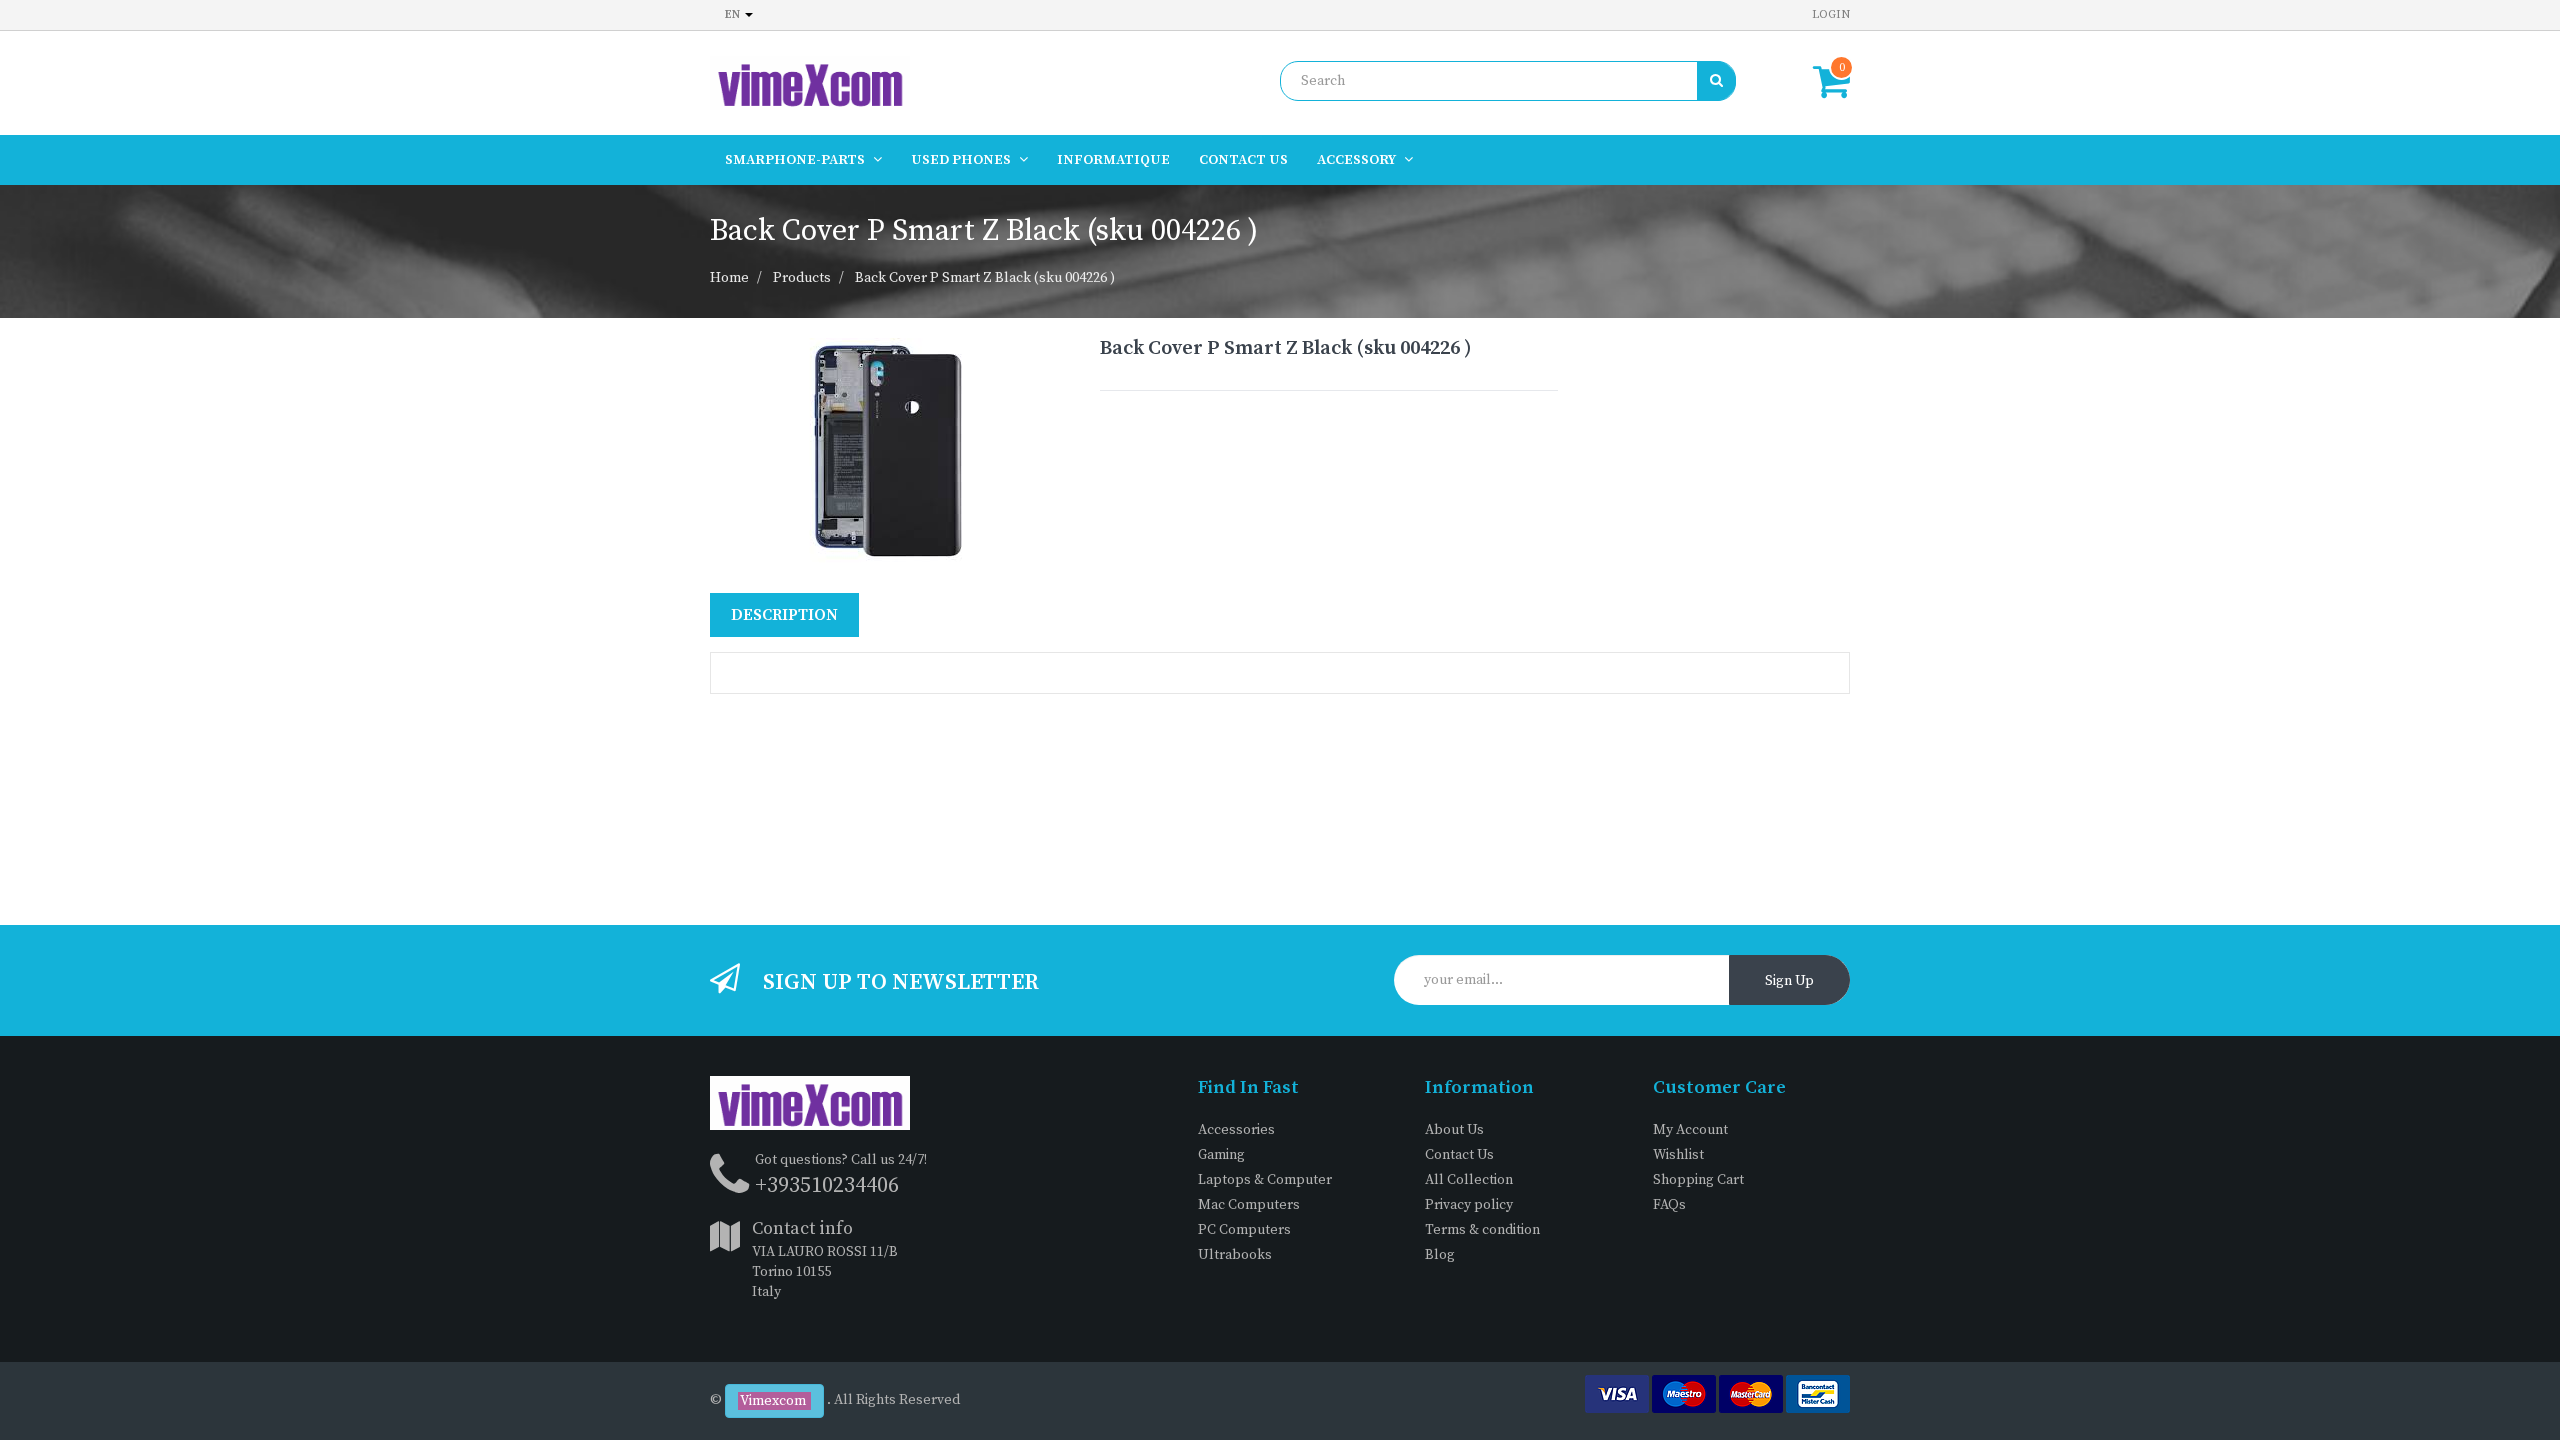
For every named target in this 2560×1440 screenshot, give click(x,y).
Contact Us (1459, 1155)
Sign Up (1789, 981)
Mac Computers (1249, 1205)
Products (802, 278)
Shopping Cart (1698, 1180)
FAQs (1669, 1205)
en (734, 14)
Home (729, 278)
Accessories (1236, 1130)
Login (1831, 14)
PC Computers (1244, 1230)
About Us (1454, 1130)
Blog (1440, 1255)
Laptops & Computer (1265, 1180)
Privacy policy (1469, 1205)
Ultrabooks (1235, 1255)
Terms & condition (1482, 1230)
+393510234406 (827, 1185)
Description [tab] (784, 615)
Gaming (1221, 1155)
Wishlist (1678, 1155)
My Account (1690, 1130)
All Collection (1469, 1180)
